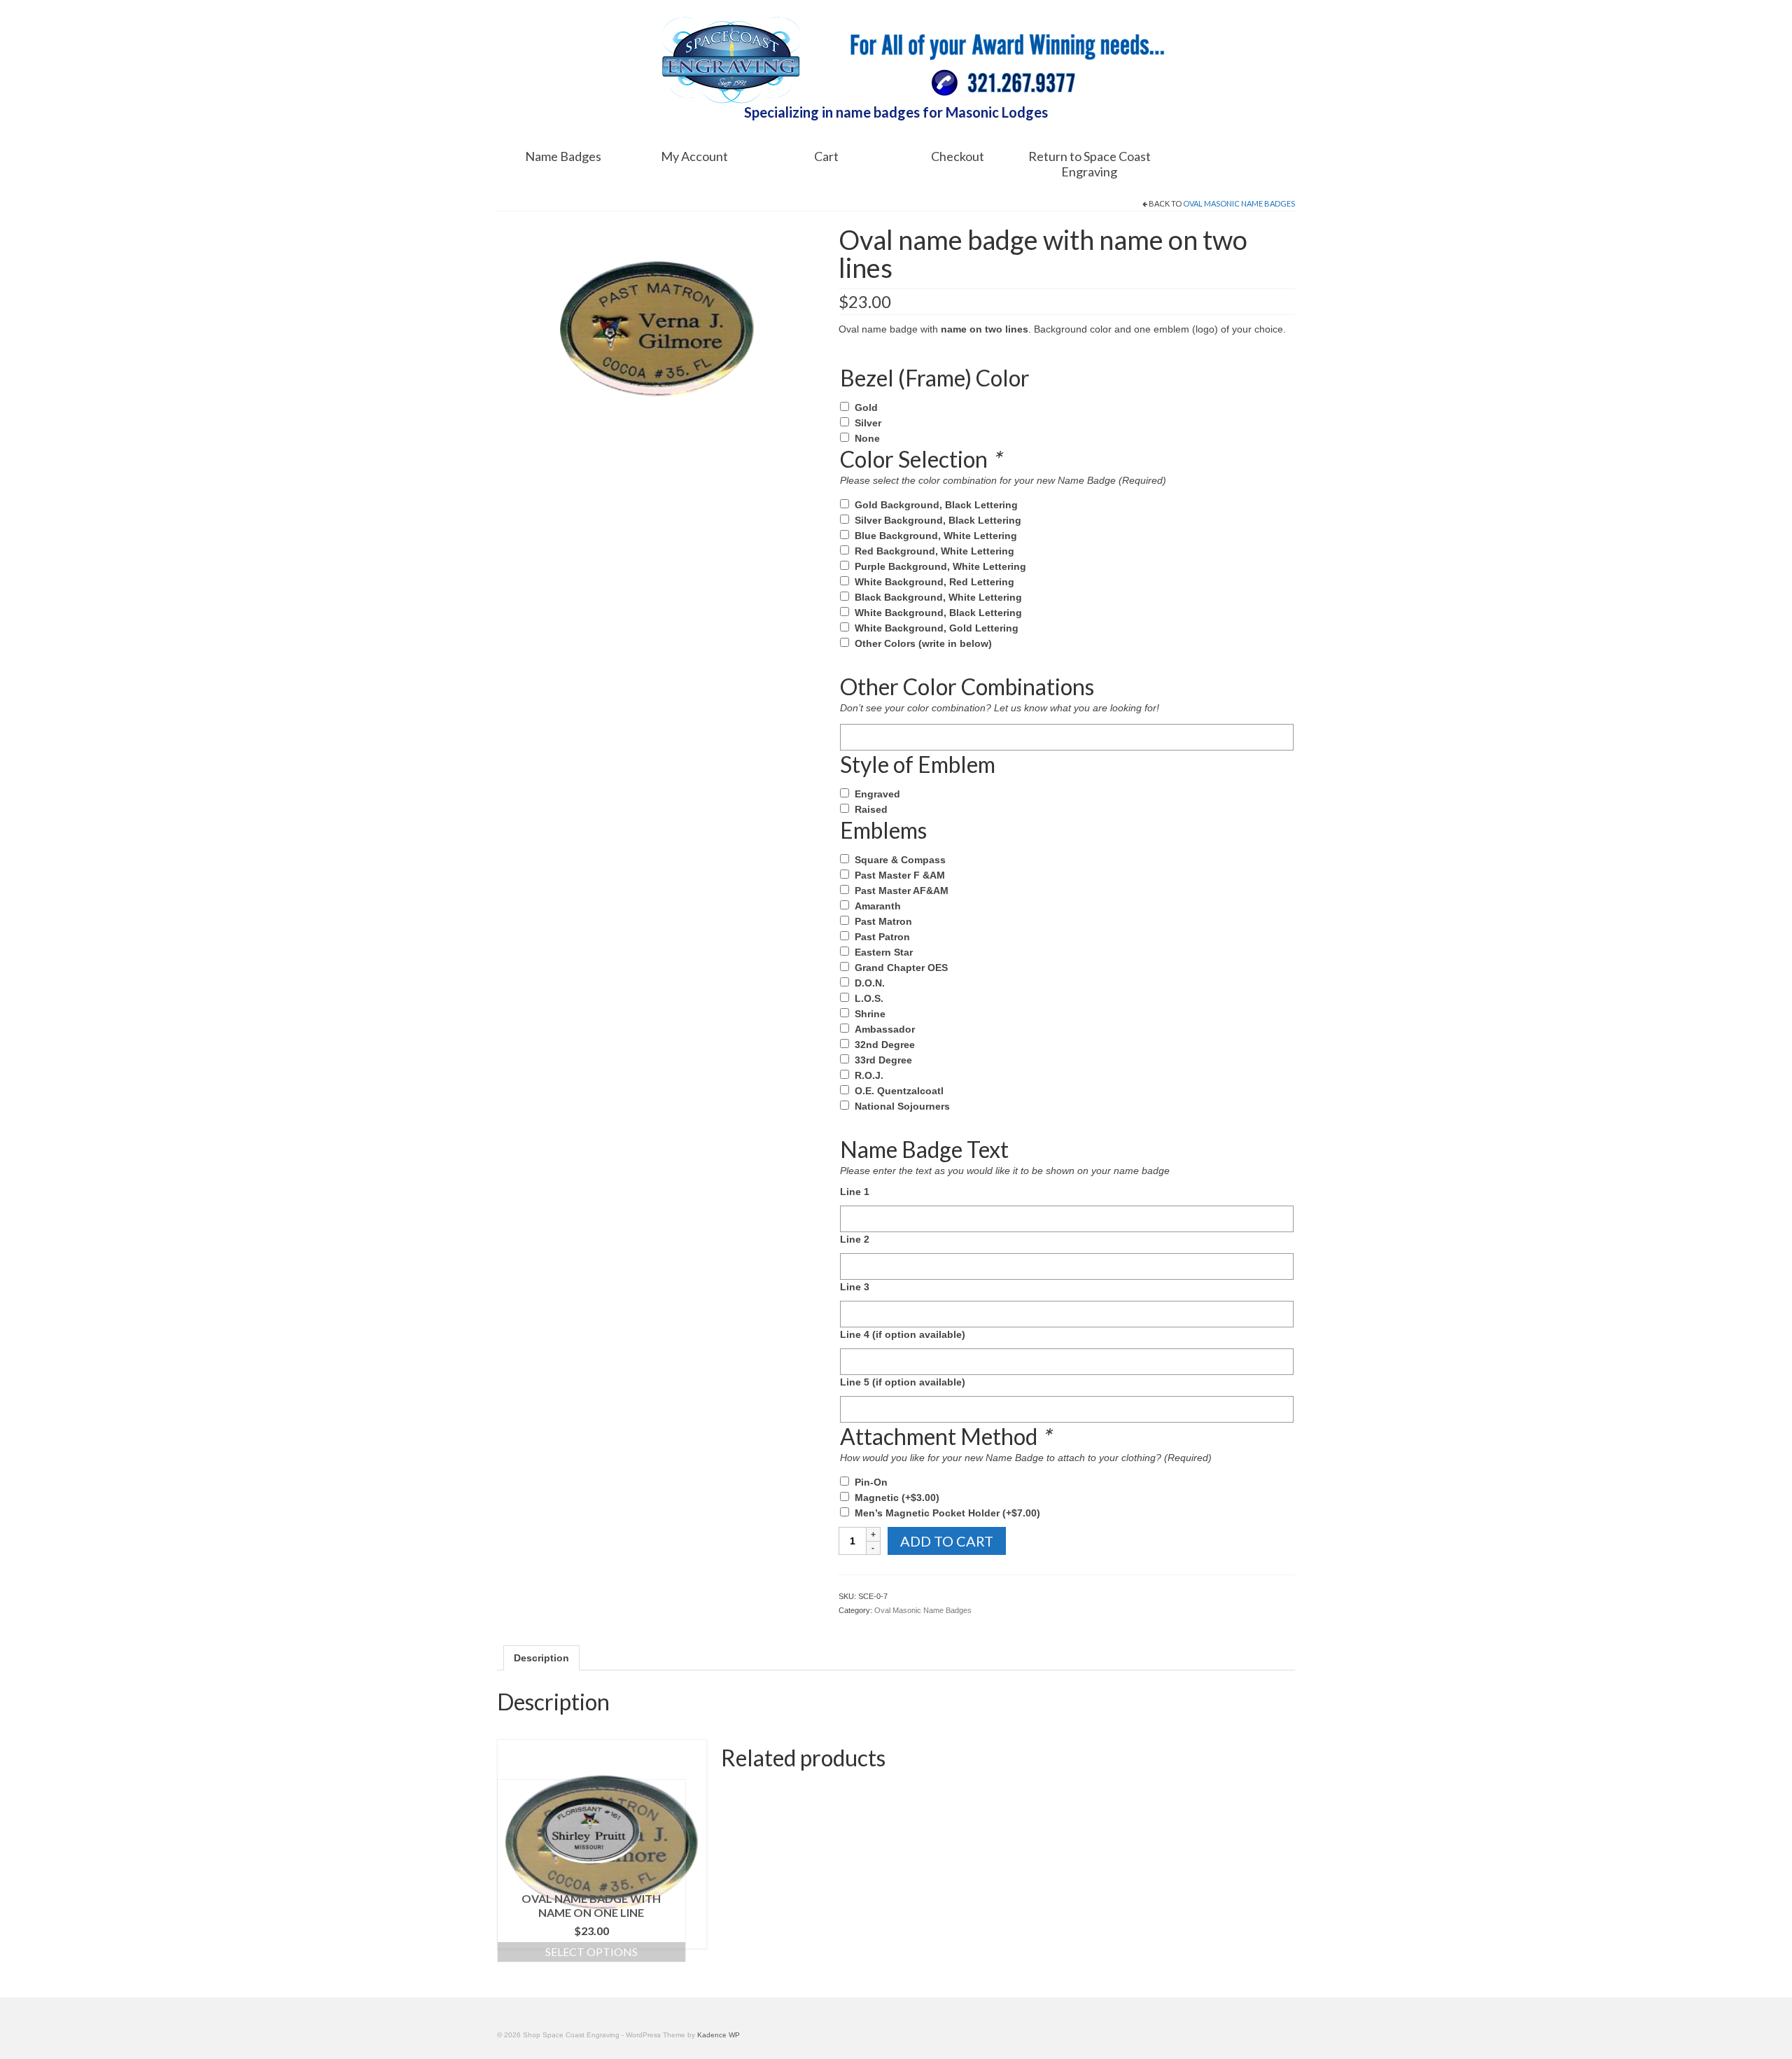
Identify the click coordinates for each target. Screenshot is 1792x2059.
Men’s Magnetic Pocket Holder (947, 1513)
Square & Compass (900, 860)
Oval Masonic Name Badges (1239, 203)
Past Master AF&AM (902, 891)
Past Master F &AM (900, 875)
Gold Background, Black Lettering (936, 505)
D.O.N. (870, 983)
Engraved (877, 794)
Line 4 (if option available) (903, 1334)
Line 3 (855, 1287)
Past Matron (883, 921)
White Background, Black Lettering (938, 613)
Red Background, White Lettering (934, 551)
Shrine (870, 1014)
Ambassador (885, 1029)
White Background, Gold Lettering (937, 628)
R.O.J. (869, 1075)
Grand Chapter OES (901, 968)
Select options (591, 1952)
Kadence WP (719, 2035)
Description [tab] (541, 1658)
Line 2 (855, 1239)
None (867, 438)
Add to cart (947, 1541)
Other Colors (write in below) (923, 643)
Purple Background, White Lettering (940, 566)
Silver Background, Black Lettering (938, 520)
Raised (871, 809)
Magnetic (897, 1498)
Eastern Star (884, 952)
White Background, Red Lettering (934, 582)
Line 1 (855, 1192)
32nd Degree (885, 1045)
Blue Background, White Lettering (936, 536)
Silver (868, 423)
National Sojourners (902, 1106)
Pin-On (871, 1482)
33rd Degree (883, 1060)
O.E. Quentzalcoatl (899, 1091)
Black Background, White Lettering (938, 597)
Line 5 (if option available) (903, 1382)
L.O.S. (869, 998)
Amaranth (878, 906)
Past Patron (882, 937)
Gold (866, 407)
